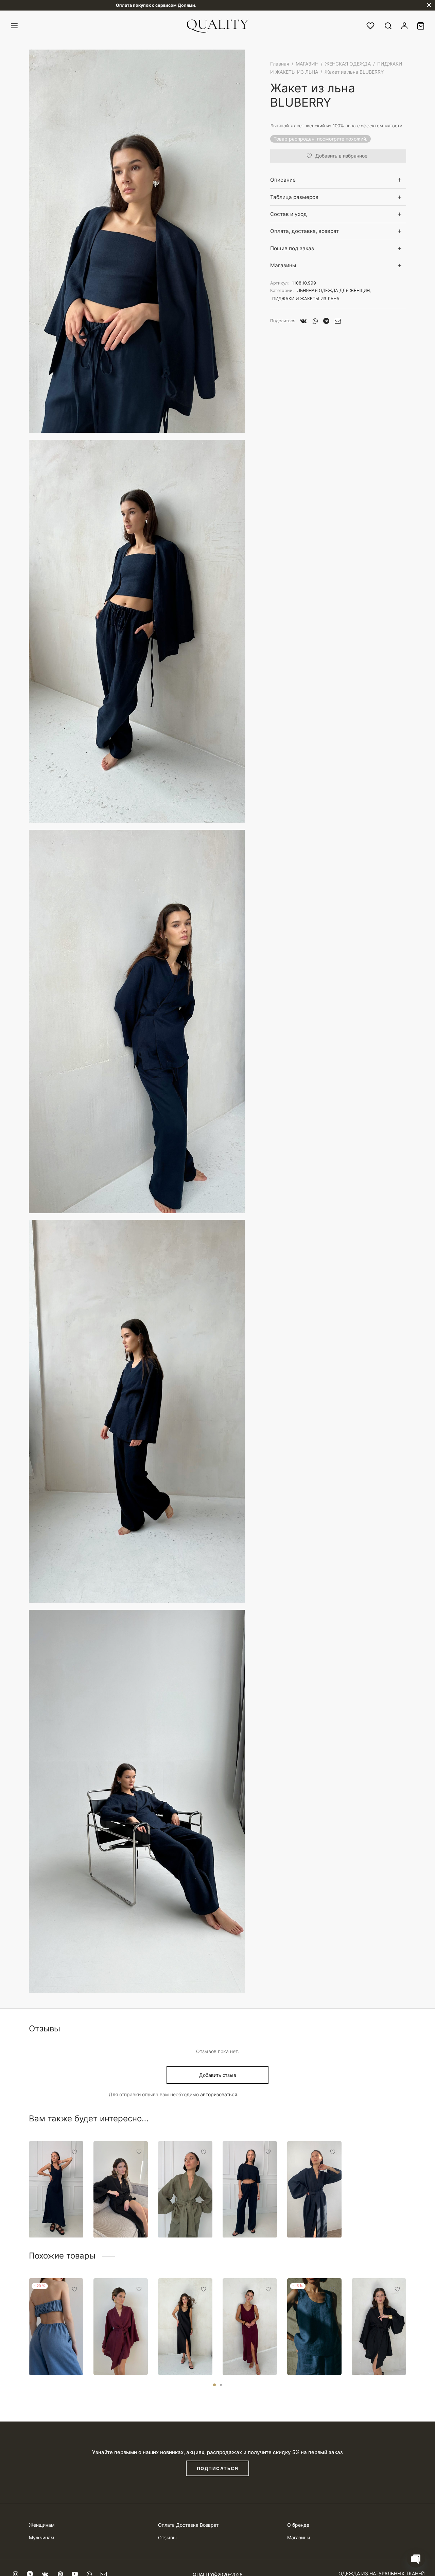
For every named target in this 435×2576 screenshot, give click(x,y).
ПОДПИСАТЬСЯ (218, 2468)
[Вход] (404, 26)
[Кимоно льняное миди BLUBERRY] (314, 2189)
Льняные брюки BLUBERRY (245, 2214)
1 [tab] (214, 2385)
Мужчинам (42, 2537)
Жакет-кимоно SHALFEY (179, 2214)
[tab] (338, 180)
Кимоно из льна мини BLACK (374, 2351)
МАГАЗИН (307, 64)
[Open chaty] (416, 2558)
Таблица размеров (294, 197)
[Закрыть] (429, 5)
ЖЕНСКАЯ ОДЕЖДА (348, 64)
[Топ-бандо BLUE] (56, 2327)
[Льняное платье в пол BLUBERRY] (56, 2189)
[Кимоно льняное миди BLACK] (121, 2189)
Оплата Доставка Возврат (188, 2525)
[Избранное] (371, 26)
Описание (283, 180)
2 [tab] (221, 2385)
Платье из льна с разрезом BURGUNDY (246, 2348)
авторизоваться (219, 2094)
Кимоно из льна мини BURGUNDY (117, 2351)
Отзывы (167, 2537)
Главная (280, 64)
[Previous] (27, 2315)
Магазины (283, 265)
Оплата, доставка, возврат (304, 231)
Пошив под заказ (292, 248)
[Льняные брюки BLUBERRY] (250, 2189)
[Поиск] (388, 26)
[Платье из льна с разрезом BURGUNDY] (250, 2327)
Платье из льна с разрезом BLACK (180, 2348)
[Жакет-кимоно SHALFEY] (185, 2189)
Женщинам (42, 2525)
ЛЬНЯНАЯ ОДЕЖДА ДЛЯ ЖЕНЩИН (333, 290)
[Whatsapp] (315, 321)
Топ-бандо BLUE (51, 2354)
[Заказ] (421, 26)
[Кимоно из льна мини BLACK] (379, 2327)
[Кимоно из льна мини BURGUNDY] (121, 2327)
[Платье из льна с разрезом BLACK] (185, 2327)
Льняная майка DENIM (313, 2354)
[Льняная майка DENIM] (314, 2327)
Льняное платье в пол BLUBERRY (54, 2214)
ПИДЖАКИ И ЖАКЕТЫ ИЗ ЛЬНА (306, 299)
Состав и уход (289, 214)
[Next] (408, 2315)
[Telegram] (326, 321)
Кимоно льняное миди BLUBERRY (314, 2214)
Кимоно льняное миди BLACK (120, 2214)
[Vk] (303, 321)
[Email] (338, 321)
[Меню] (14, 26)
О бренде (298, 2525)
